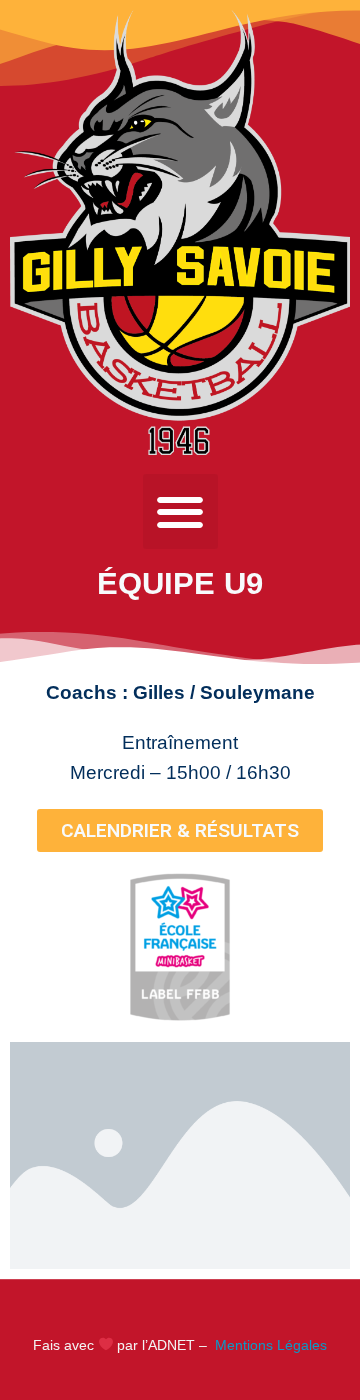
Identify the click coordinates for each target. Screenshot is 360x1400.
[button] (180, 511)
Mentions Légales (269, 1345)
